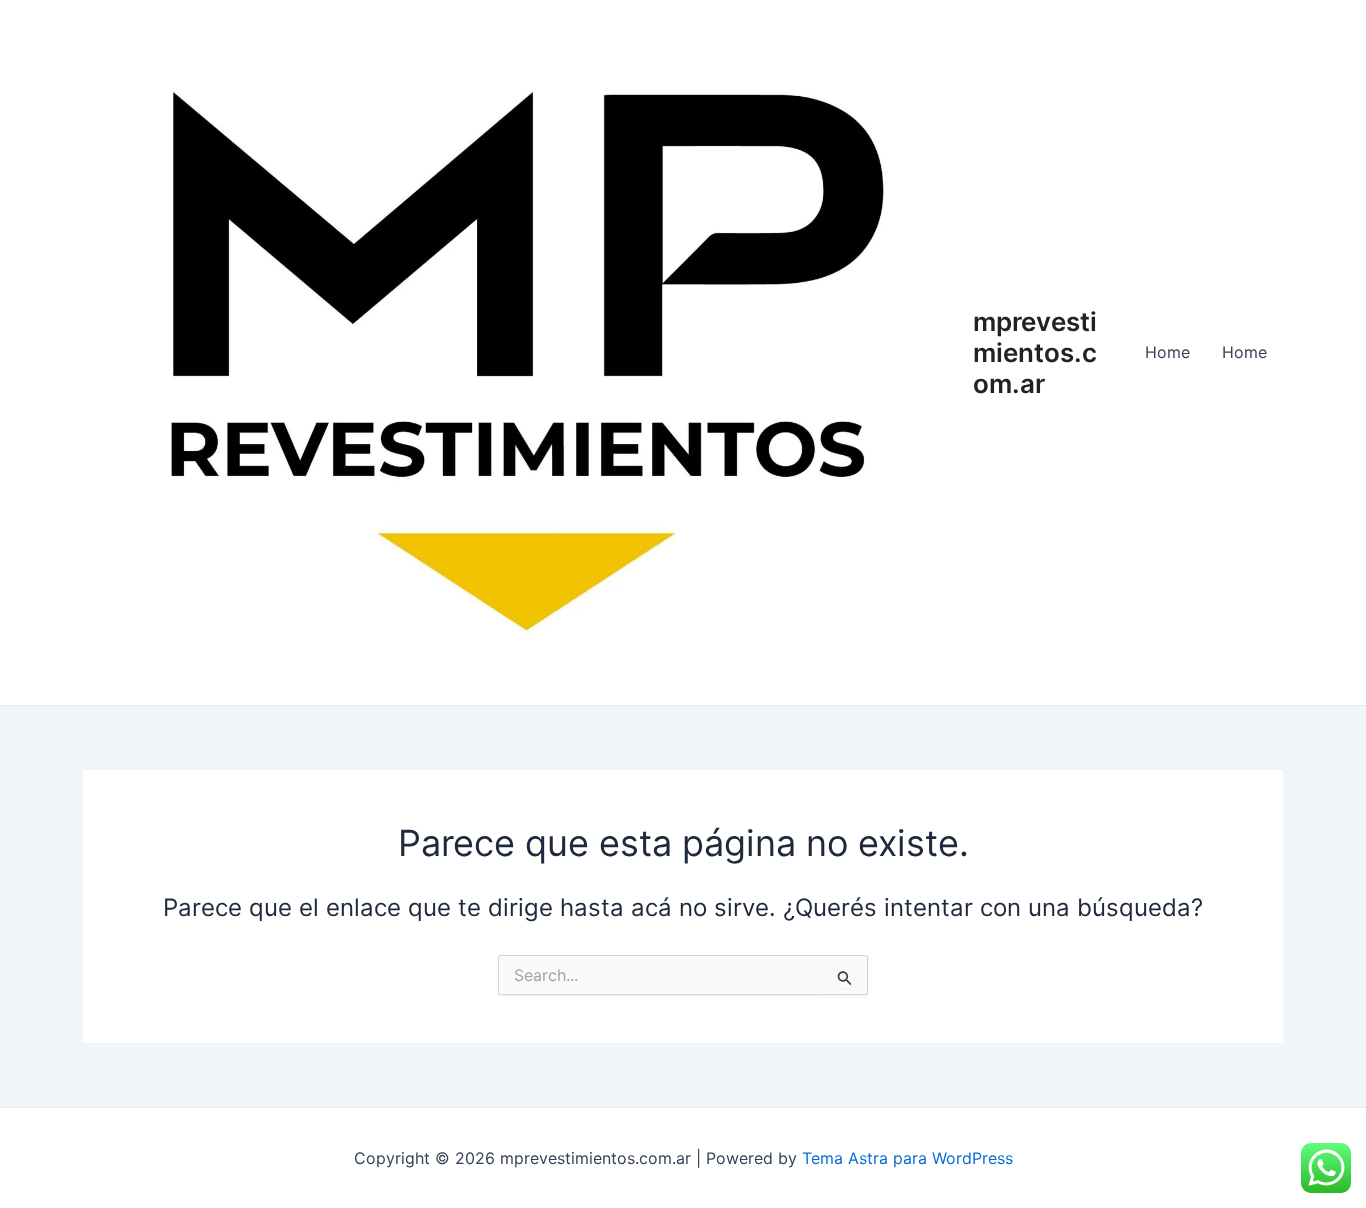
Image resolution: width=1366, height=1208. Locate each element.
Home (1167, 352)
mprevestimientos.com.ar (1035, 352)
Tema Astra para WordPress (907, 1158)
